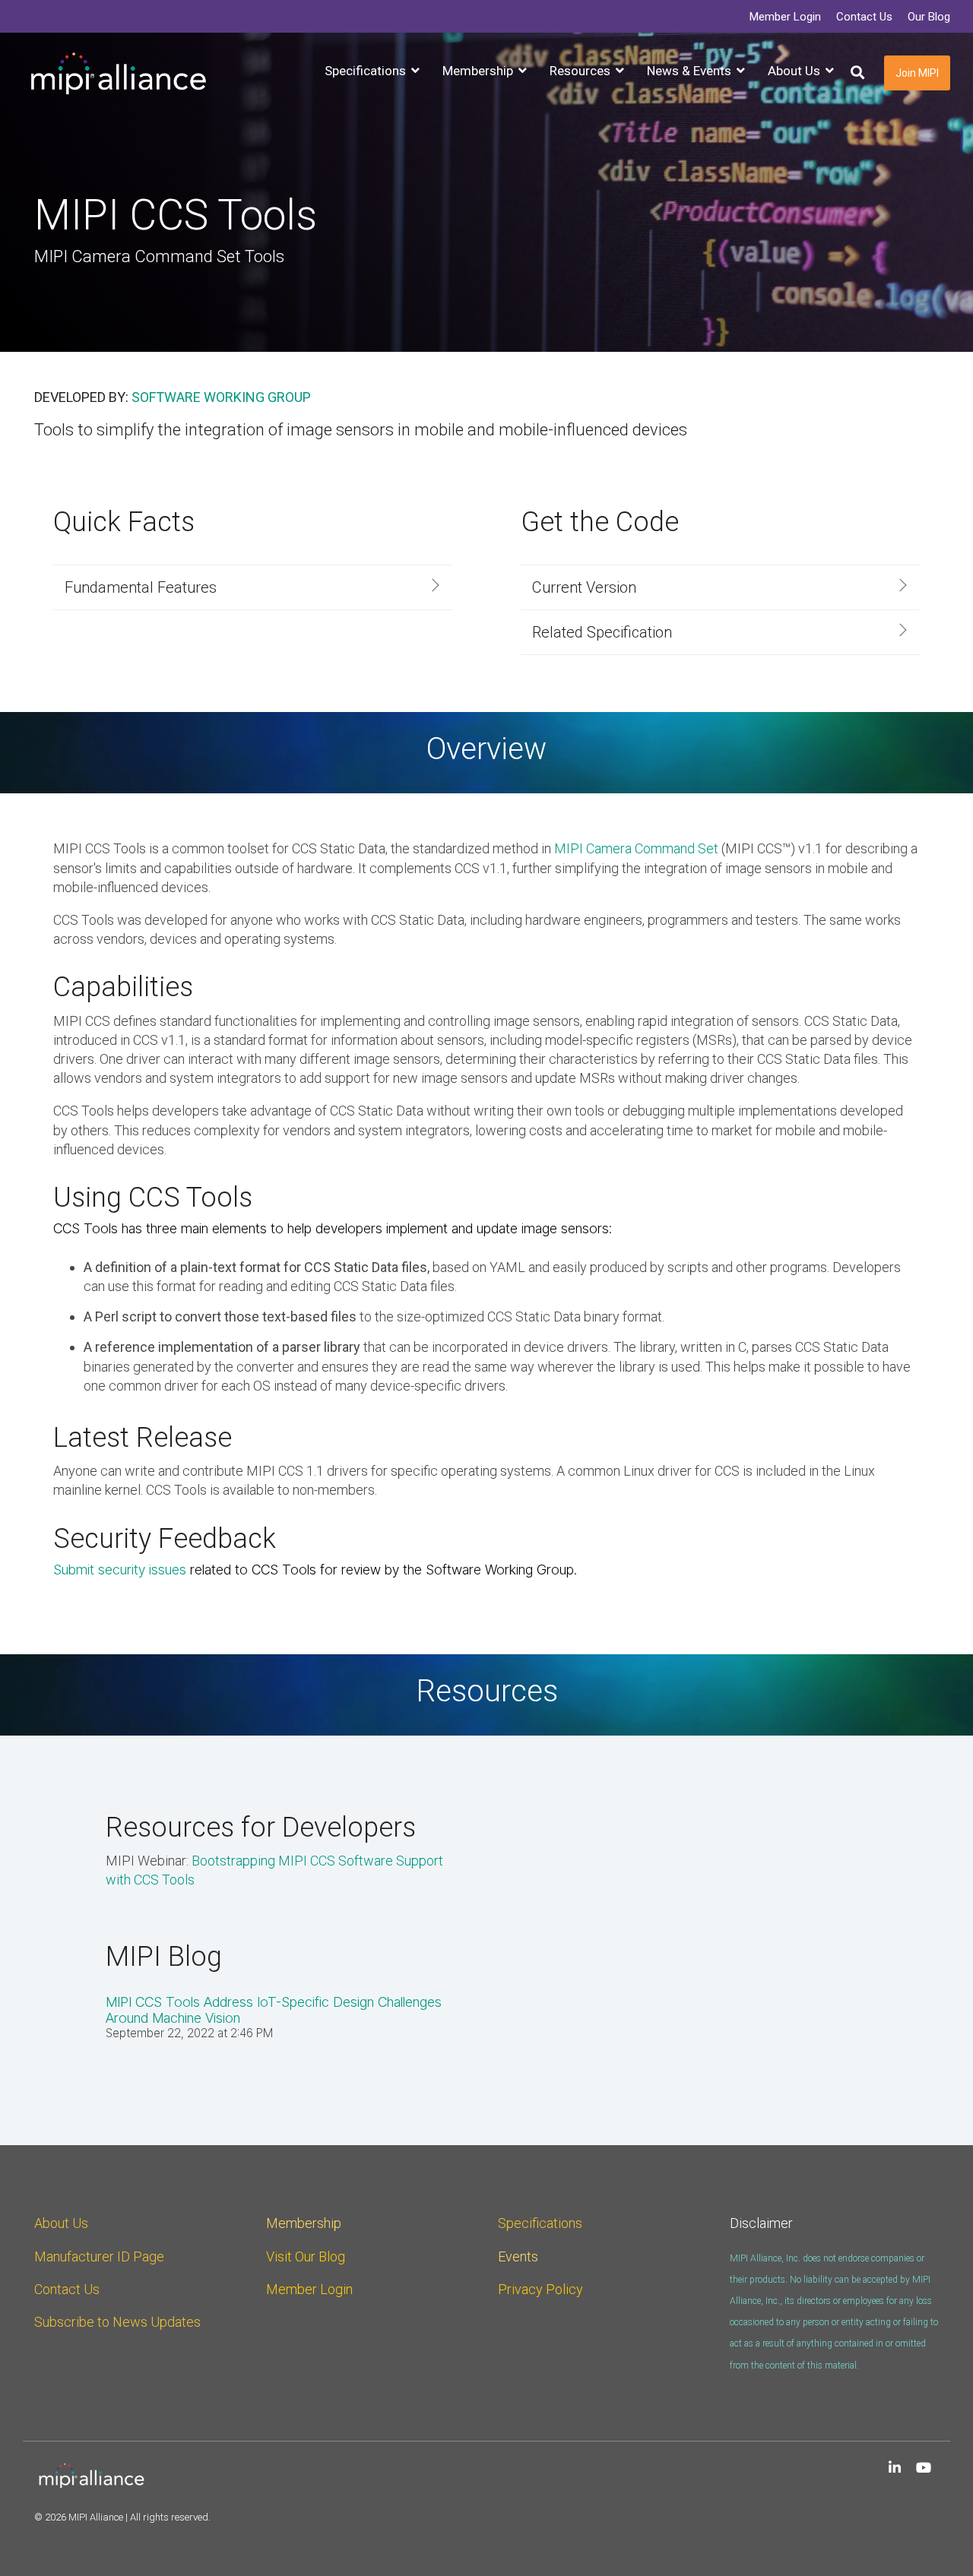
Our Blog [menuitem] (929, 17)
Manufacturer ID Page (99, 2256)
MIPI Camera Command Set (636, 848)
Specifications (540, 2223)
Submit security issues (120, 1570)
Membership (304, 2223)
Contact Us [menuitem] (864, 17)
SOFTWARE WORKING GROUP (221, 397)
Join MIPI (917, 73)
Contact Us (67, 2289)
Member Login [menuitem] (785, 17)
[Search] (857, 73)
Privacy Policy (540, 2289)
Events (518, 2256)
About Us (61, 2223)
